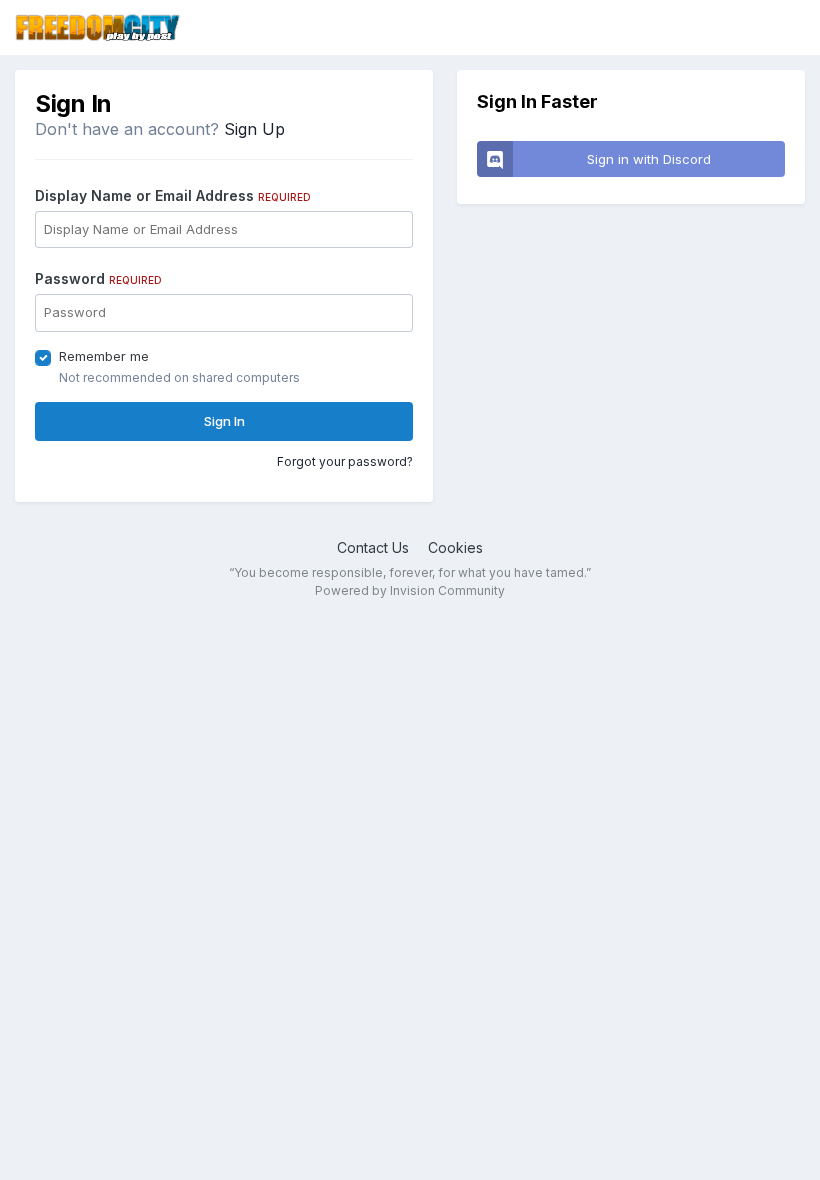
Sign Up (254, 129)
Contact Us (373, 547)
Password (98, 278)
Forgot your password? (345, 461)
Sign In (224, 421)
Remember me (104, 356)
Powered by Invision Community (410, 590)
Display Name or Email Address (173, 195)
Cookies (455, 547)
